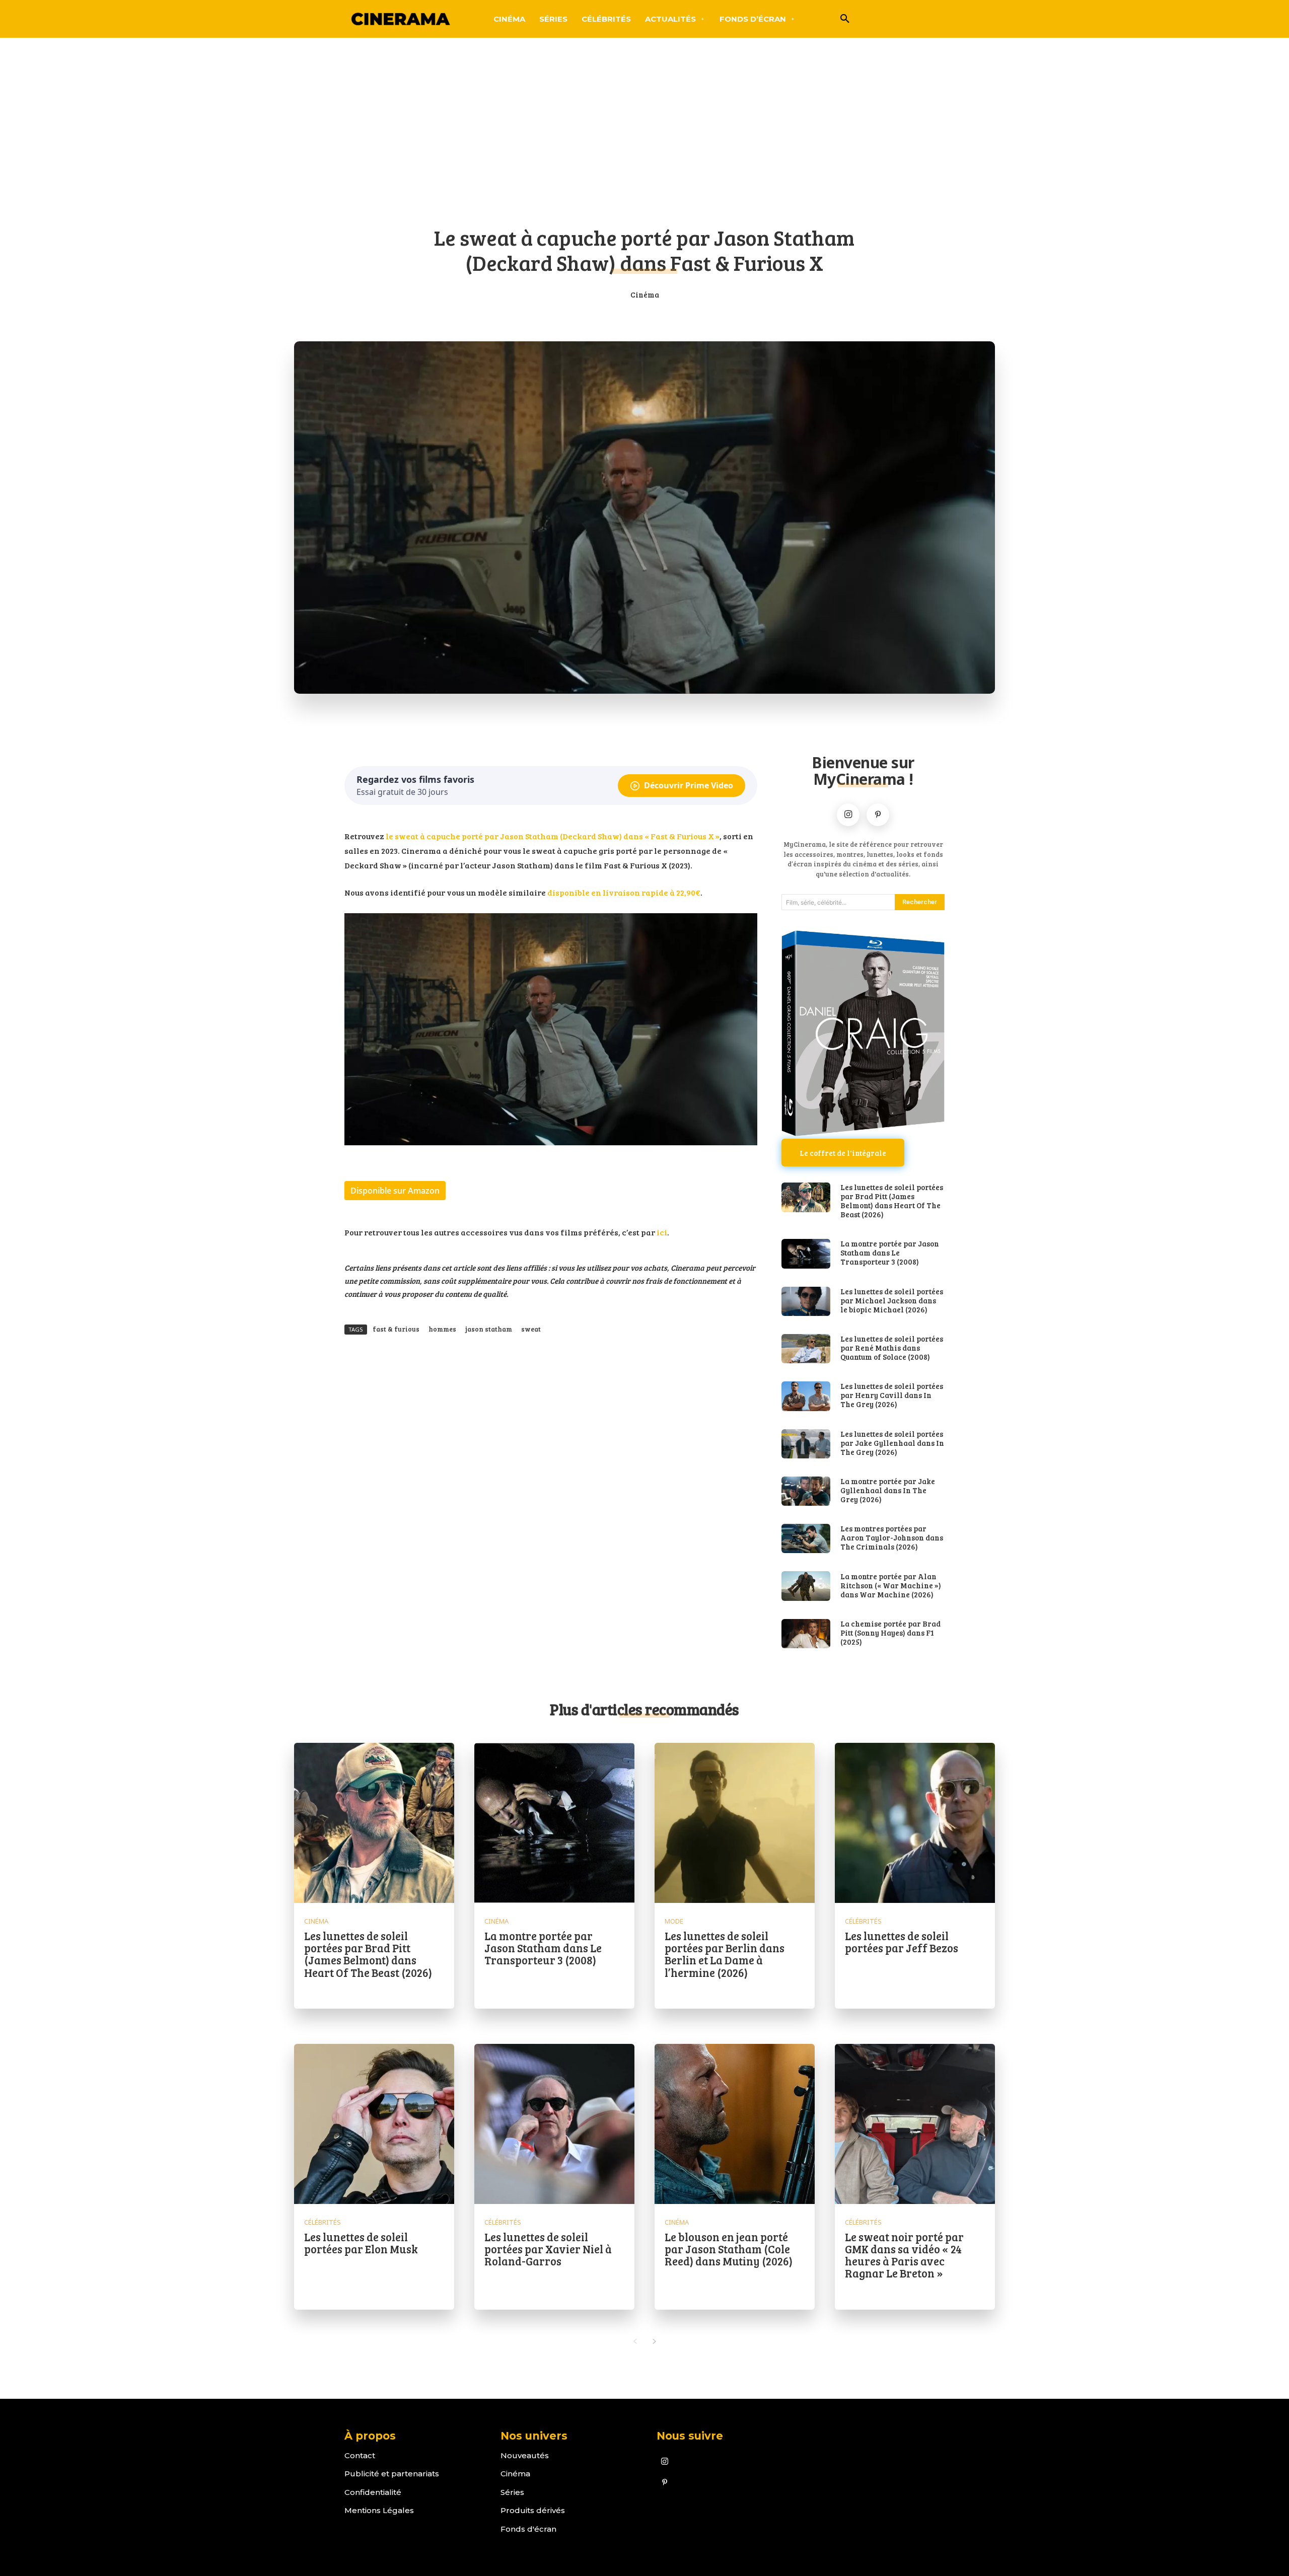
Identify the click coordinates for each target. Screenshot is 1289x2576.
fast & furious (396, 1329)
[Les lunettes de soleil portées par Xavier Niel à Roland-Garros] (554, 2124)
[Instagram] (848, 815)
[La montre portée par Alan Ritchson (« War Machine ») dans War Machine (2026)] (806, 1586)
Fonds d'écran (528, 2529)
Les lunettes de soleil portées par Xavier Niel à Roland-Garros (548, 2249)
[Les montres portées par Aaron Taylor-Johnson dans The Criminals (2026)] (806, 1538)
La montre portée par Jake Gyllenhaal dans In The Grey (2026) (888, 1490)
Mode (674, 1921)
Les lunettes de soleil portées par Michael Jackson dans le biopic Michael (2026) (892, 1300)
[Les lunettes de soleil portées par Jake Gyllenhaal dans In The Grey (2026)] (806, 1444)
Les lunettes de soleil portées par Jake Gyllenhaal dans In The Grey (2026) (892, 1443)
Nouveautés (525, 2455)
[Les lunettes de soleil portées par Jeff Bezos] (915, 1823)
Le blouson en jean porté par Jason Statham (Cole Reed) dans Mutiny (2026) (729, 2249)
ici (662, 1232)
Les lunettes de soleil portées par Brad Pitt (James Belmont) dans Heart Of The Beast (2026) (892, 1201)
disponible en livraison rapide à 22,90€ (624, 892)
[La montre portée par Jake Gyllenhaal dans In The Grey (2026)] (806, 1491)
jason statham (489, 1329)
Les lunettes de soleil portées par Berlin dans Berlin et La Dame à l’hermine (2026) (725, 1954)
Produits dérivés (533, 2510)
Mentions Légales (379, 2510)
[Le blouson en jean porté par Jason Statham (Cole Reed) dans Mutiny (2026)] (735, 2124)
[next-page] (654, 2341)
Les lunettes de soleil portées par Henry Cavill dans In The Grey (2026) (892, 1395)
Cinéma (645, 295)
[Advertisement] (644, 138)
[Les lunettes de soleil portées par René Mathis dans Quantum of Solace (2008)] (806, 1349)
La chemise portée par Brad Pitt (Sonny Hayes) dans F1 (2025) (890, 1633)
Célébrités (863, 1921)
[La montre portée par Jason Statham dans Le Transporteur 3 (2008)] (806, 1254)
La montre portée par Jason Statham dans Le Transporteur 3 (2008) (890, 1253)
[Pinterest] (878, 815)
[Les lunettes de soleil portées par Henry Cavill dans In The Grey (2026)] (806, 1396)
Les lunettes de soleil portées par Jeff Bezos (902, 1942)
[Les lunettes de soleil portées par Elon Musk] (374, 2124)
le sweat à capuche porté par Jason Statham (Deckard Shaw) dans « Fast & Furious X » (553, 836)
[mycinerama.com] (400, 19)
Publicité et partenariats (392, 2474)
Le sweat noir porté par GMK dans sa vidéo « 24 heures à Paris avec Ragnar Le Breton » (904, 2255)
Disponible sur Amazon (395, 1191)
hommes (442, 1329)
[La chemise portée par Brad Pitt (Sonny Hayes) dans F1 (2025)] (806, 1634)
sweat (531, 1329)
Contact (360, 2455)
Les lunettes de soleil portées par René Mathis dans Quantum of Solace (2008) (892, 1348)
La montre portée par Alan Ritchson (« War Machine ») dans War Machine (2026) (891, 1585)
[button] (845, 19)
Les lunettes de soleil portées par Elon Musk (361, 2243)
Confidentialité (373, 2492)
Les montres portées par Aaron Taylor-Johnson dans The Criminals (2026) (892, 1537)
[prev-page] (635, 2341)
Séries (512, 2492)
